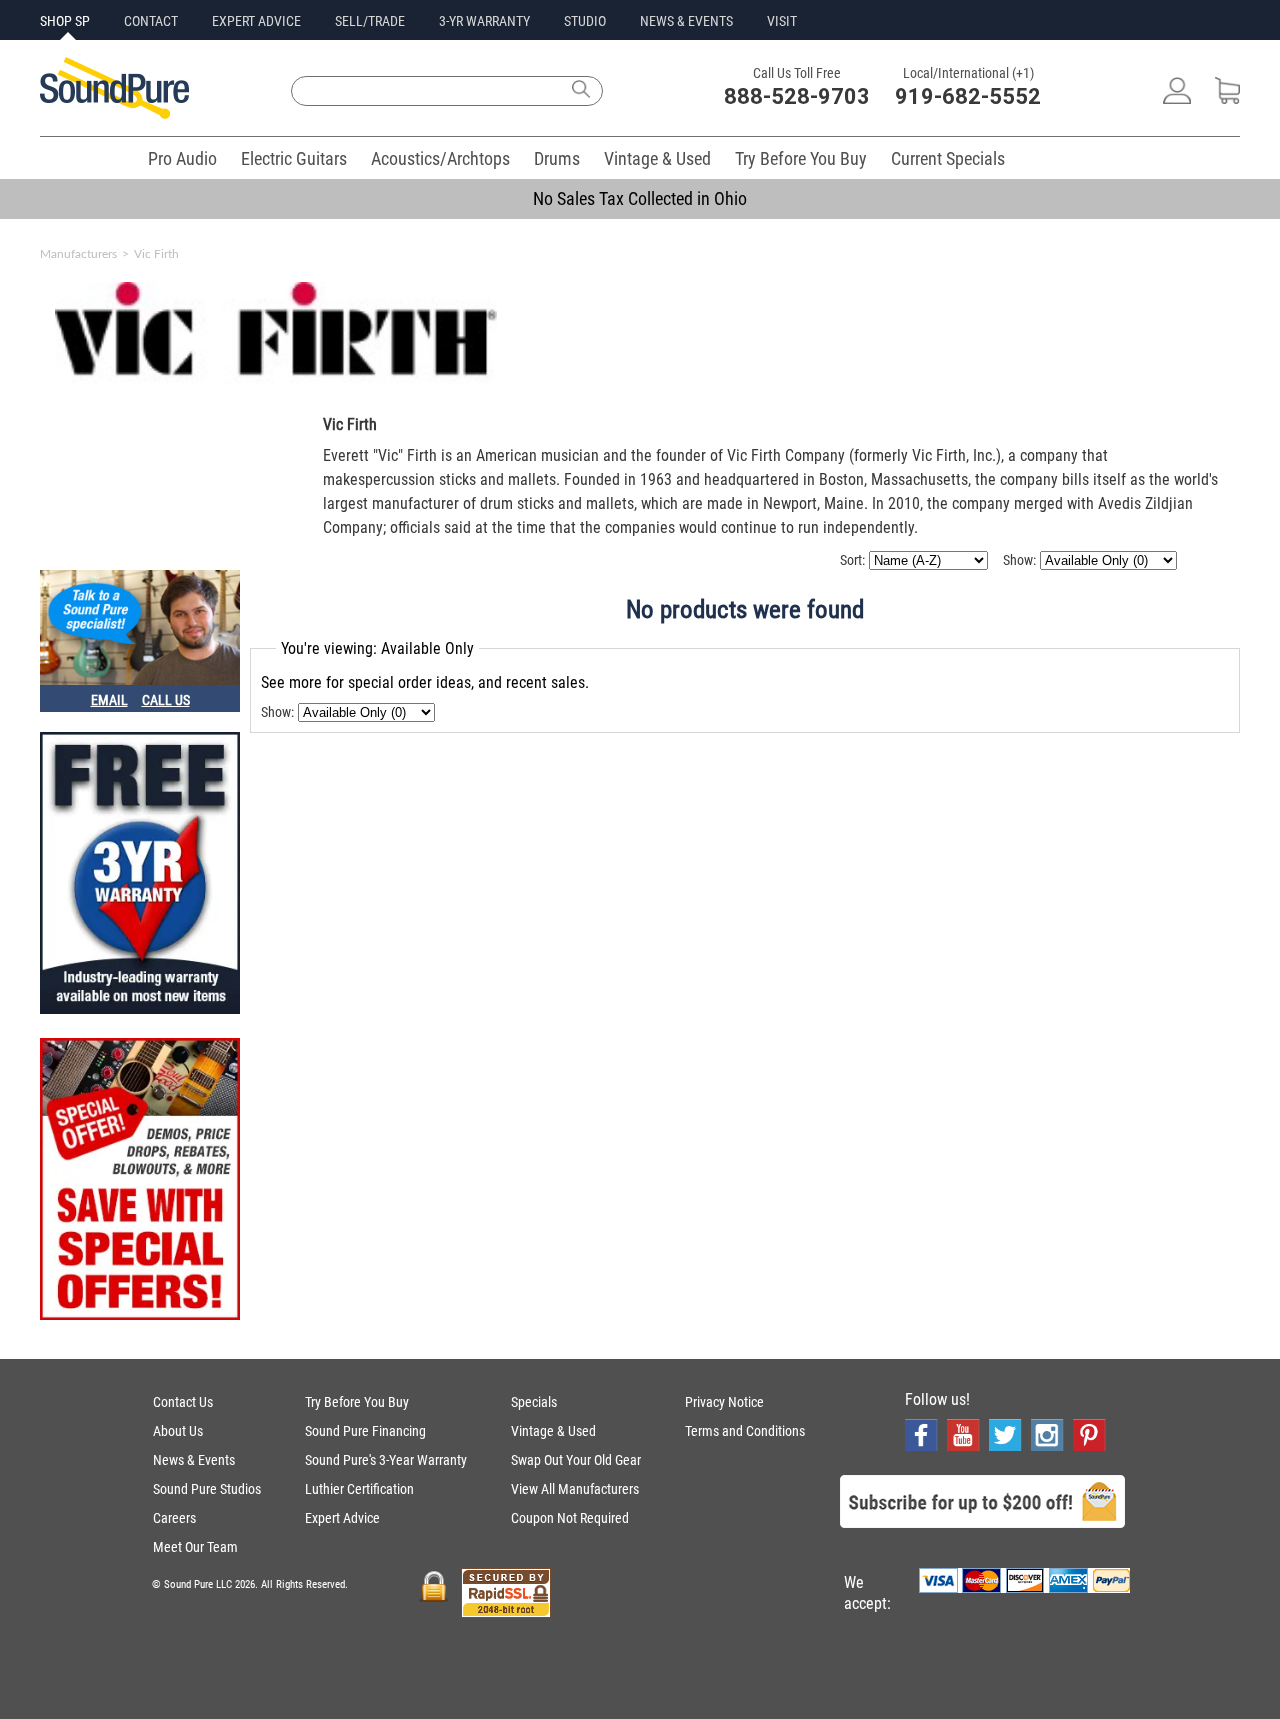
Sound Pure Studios (207, 1489)
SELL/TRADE (370, 21)
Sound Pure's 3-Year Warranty (386, 1460)
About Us (178, 1431)
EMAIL (109, 700)
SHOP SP (65, 21)
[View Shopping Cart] (1227, 98)
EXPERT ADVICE (256, 21)
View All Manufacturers (575, 1489)
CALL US (166, 700)
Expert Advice (342, 1518)
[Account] (1177, 98)
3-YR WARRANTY (484, 21)
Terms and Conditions (745, 1431)
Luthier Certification (359, 1489)
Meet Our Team (195, 1547)
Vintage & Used (657, 158)
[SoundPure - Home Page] (114, 113)
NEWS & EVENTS (686, 21)
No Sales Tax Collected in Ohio (640, 198)
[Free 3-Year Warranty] (140, 875)
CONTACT (151, 21)
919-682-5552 (968, 96)
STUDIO (585, 21)
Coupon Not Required (570, 1518)
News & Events (194, 1460)
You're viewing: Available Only (377, 648)
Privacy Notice (724, 1402)
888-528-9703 (797, 96)
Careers (174, 1518)
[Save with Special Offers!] (140, 1181)
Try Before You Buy (801, 158)
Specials (534, 1402)
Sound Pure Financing (365, 1431)
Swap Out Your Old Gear (576, 1460)
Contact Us (183, 1402)
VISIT (782, 21)
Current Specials (948, 158)
